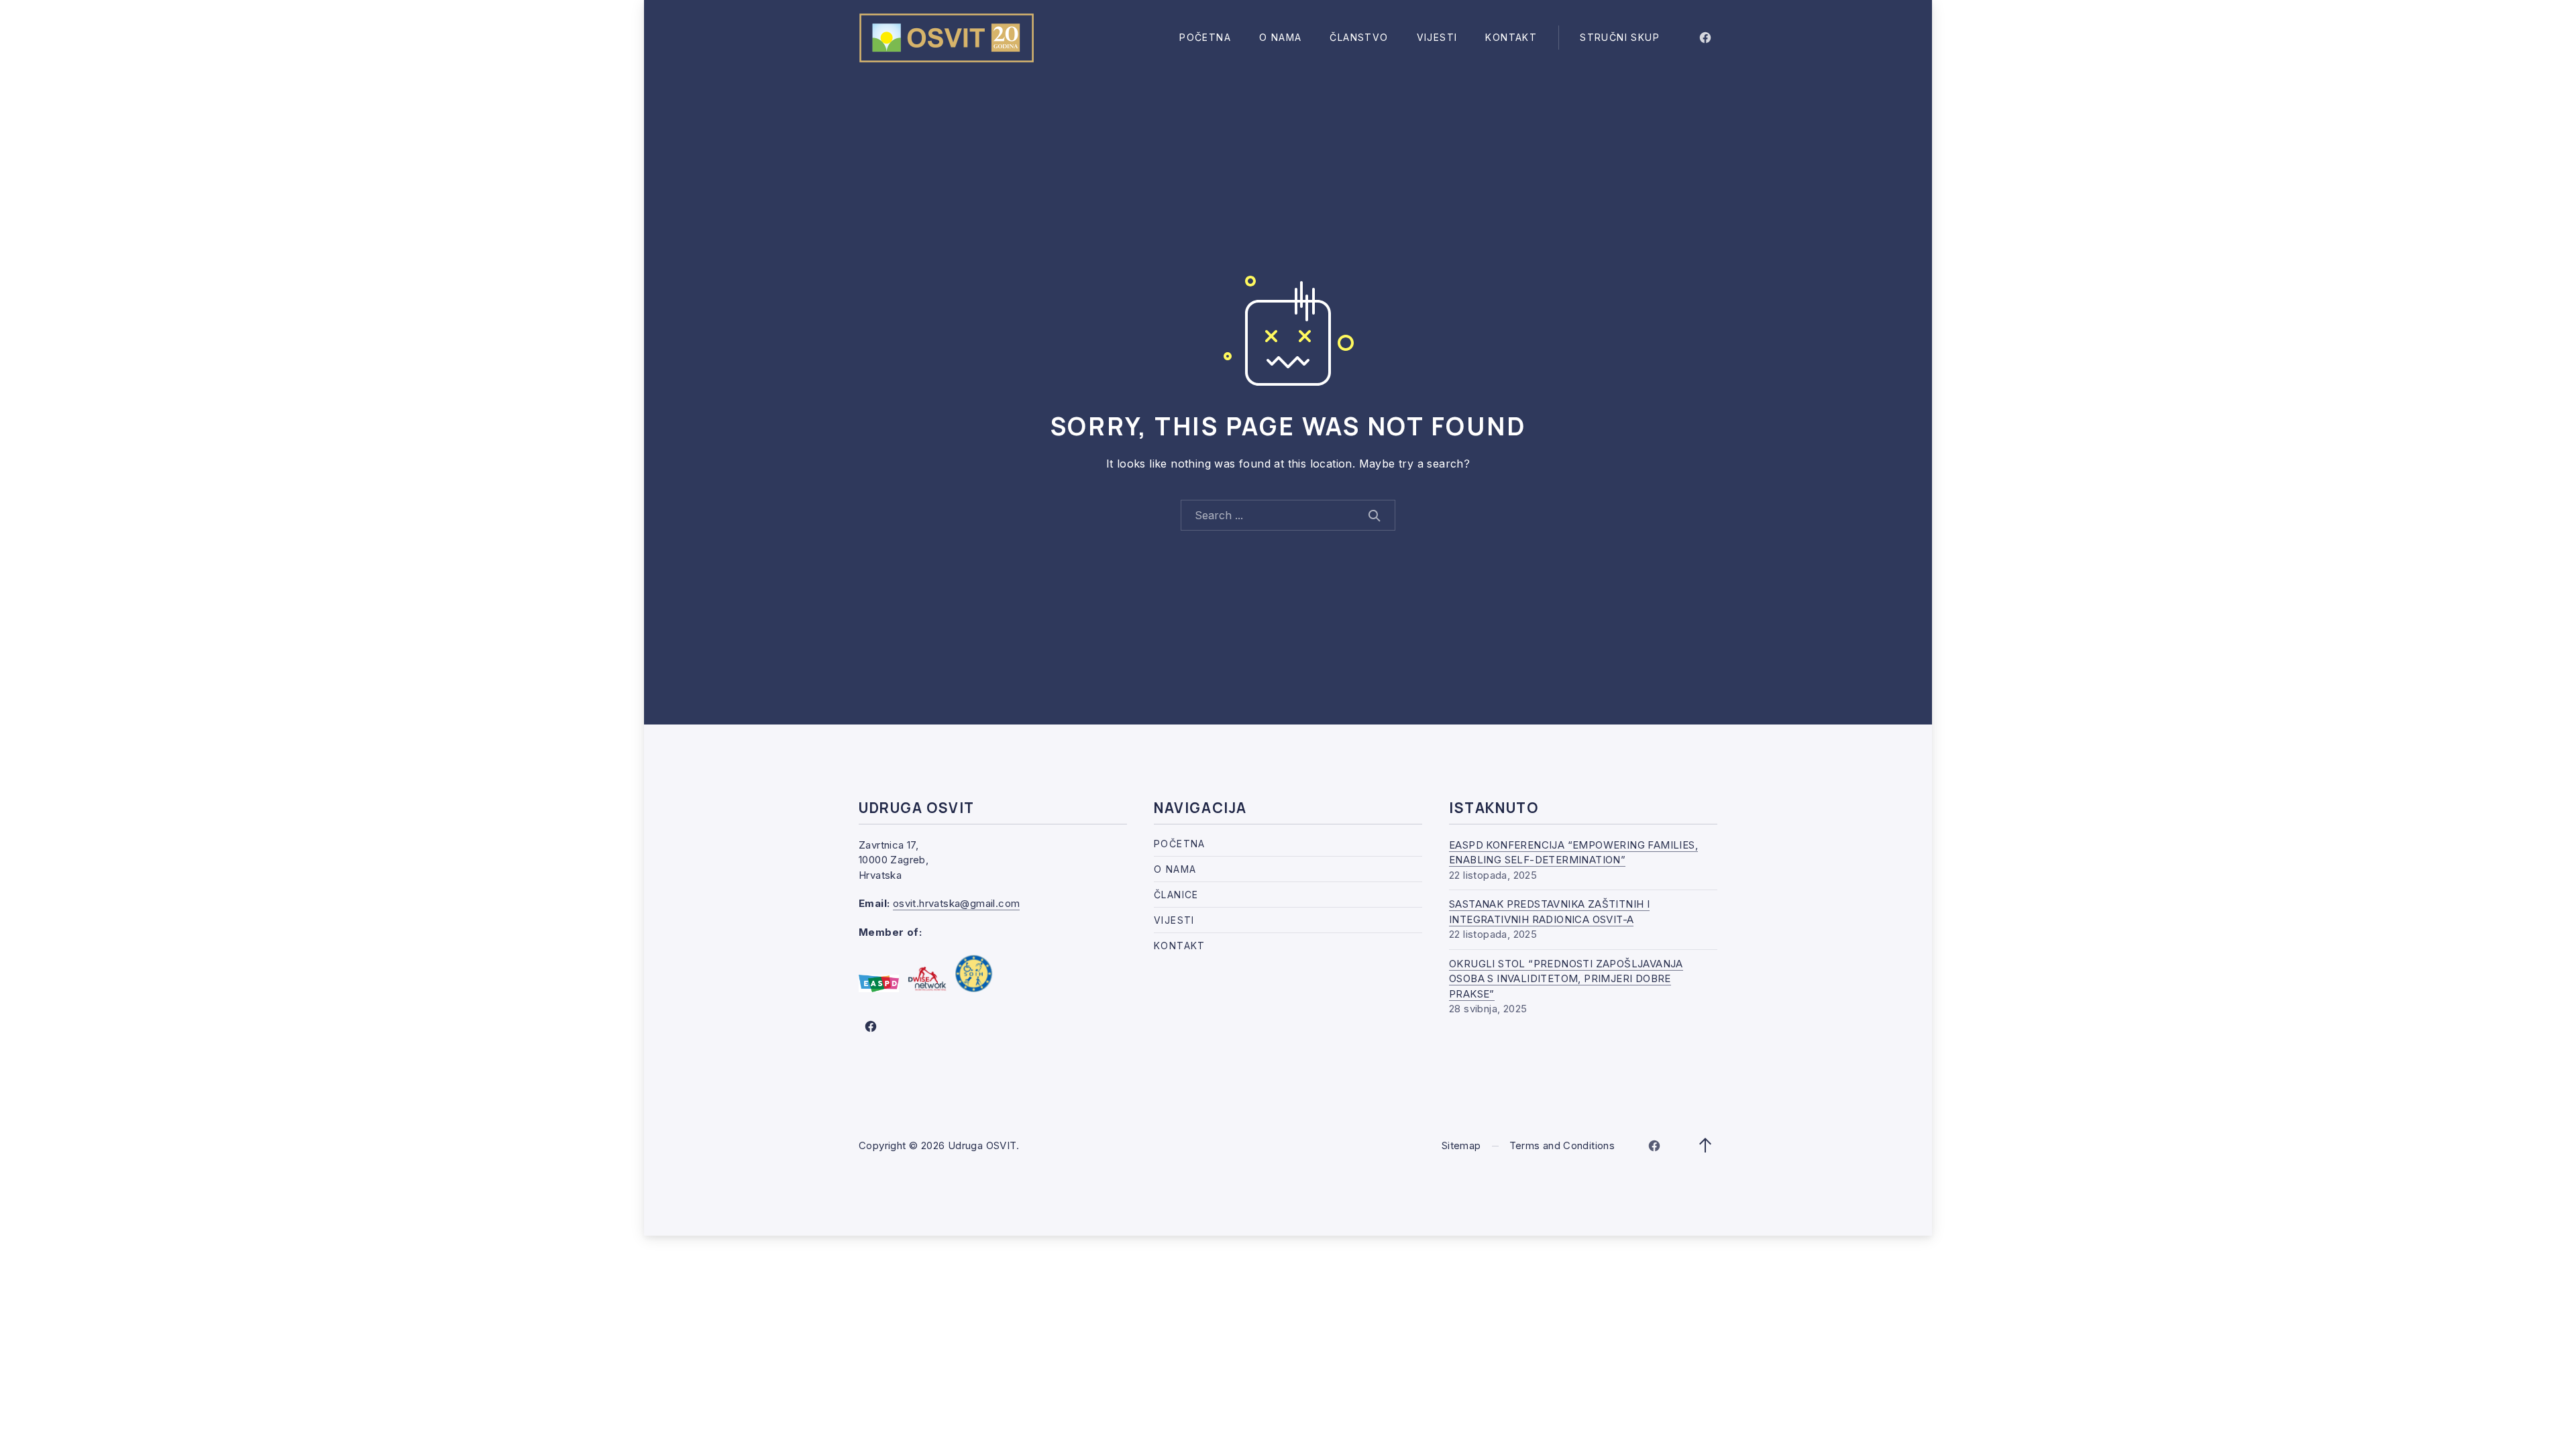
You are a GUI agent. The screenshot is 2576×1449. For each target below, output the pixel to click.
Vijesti (1437, 37)
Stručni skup (1620, 37)
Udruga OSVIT (982, 1145)
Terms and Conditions (1562, 1145)
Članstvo (1359, 37)
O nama (1280, 37)
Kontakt (1511, 37)
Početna (1205, 37)
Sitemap (1461, 1145)
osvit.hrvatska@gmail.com (957, 903)
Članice (1176, 895)
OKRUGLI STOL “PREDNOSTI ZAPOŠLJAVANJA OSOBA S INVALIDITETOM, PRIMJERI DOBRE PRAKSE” (1566, 979)
